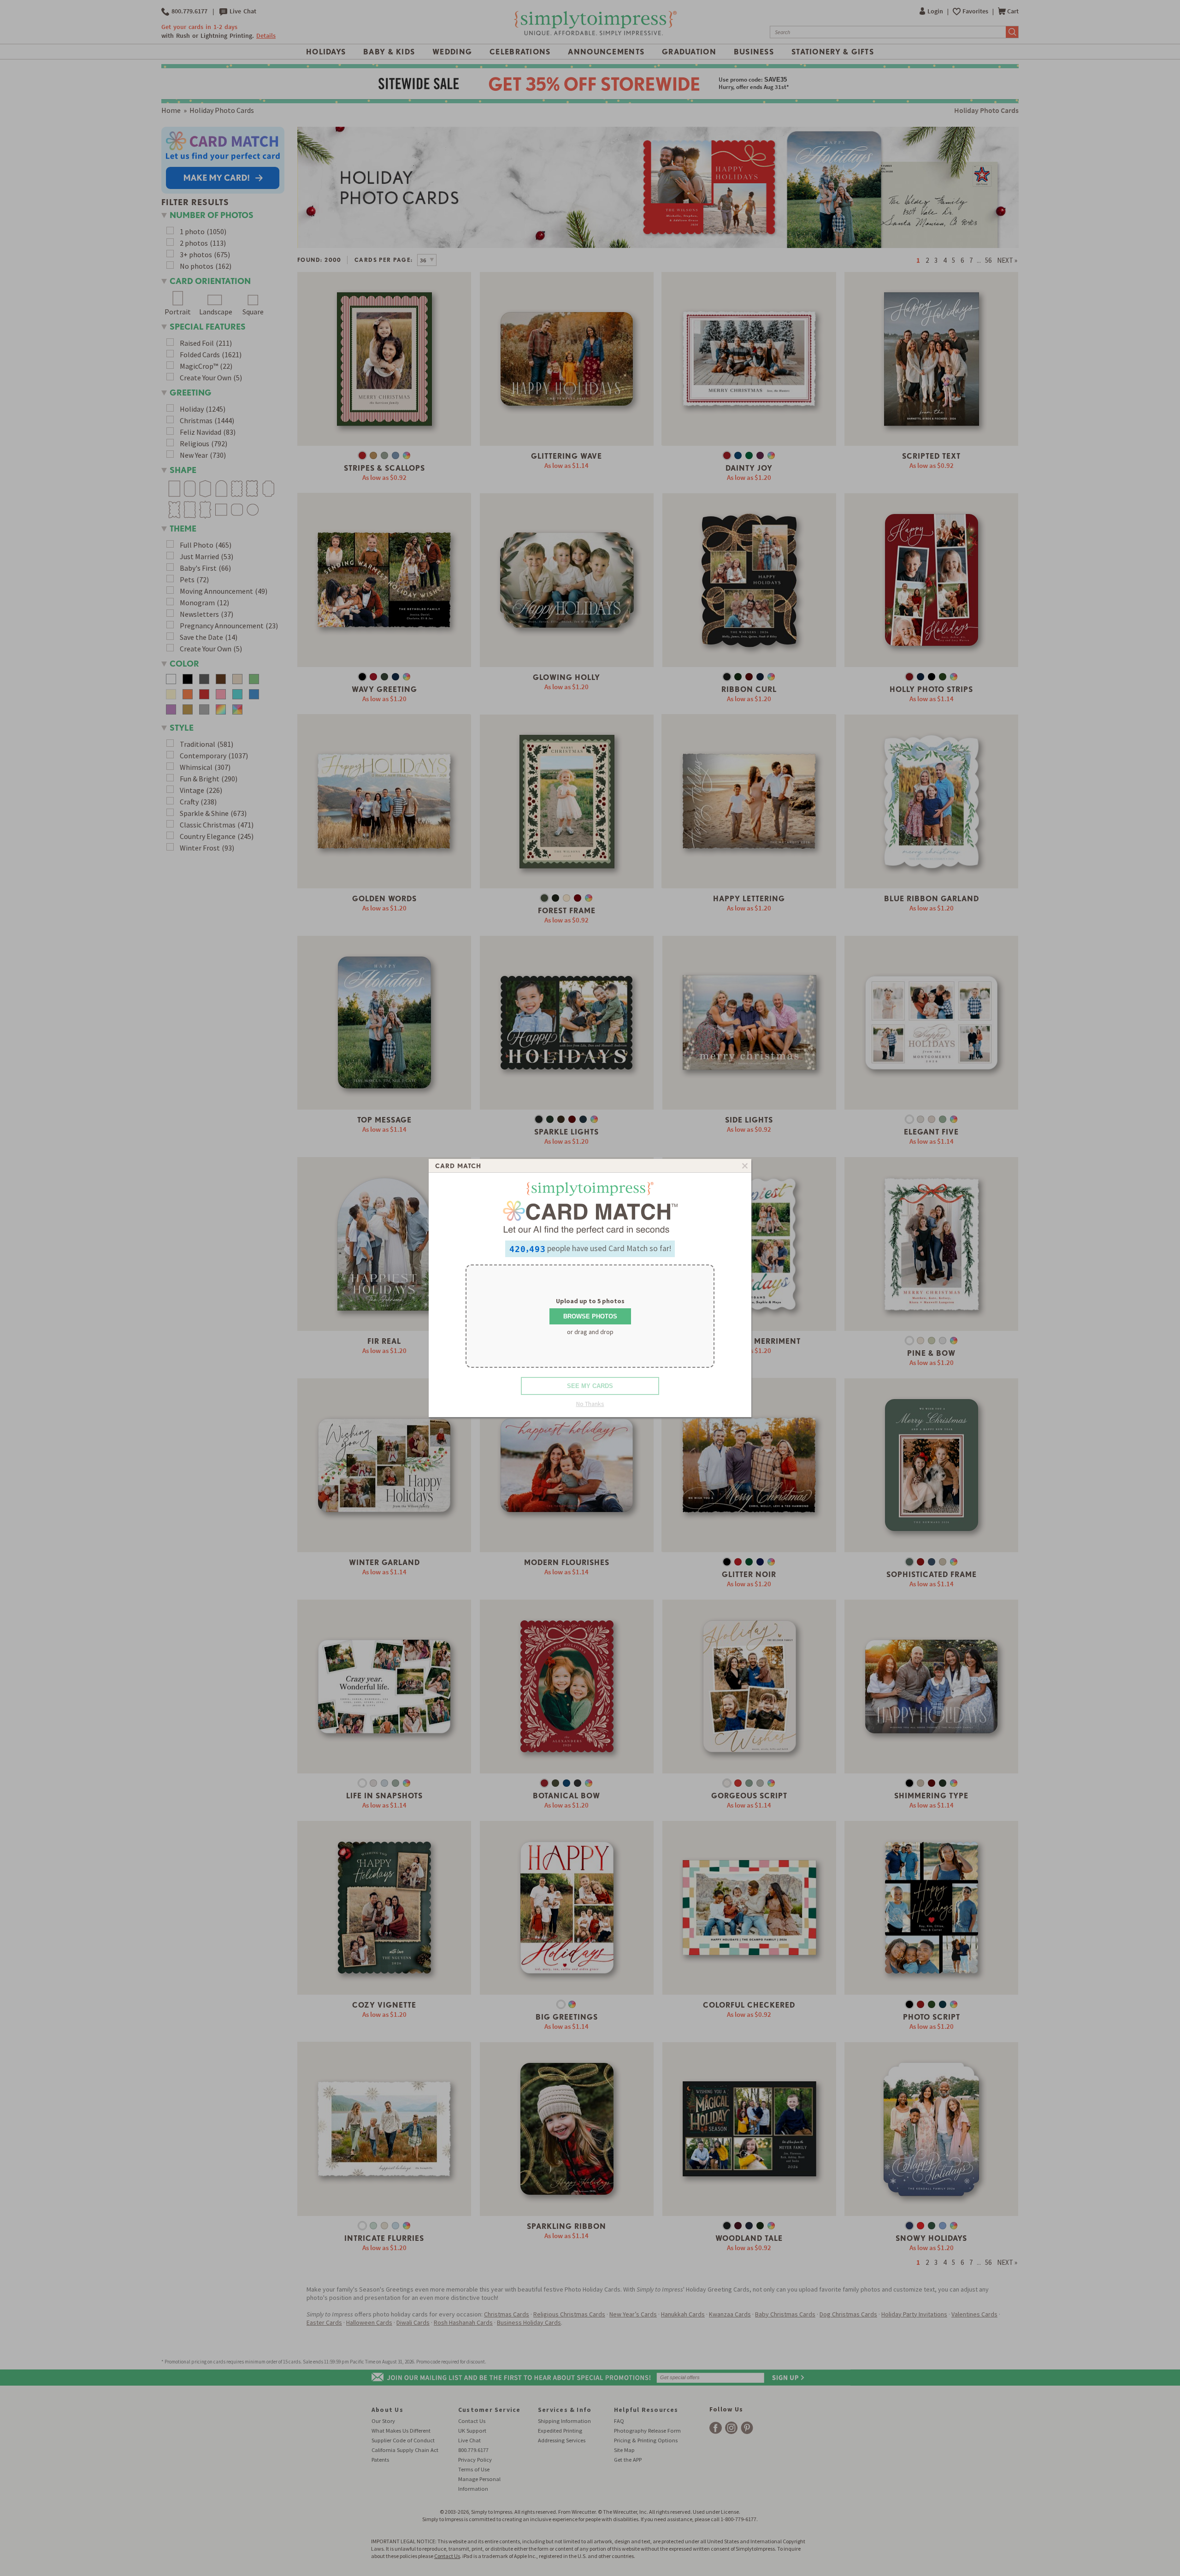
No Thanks (590, 1404)
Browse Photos (590, 1316)
